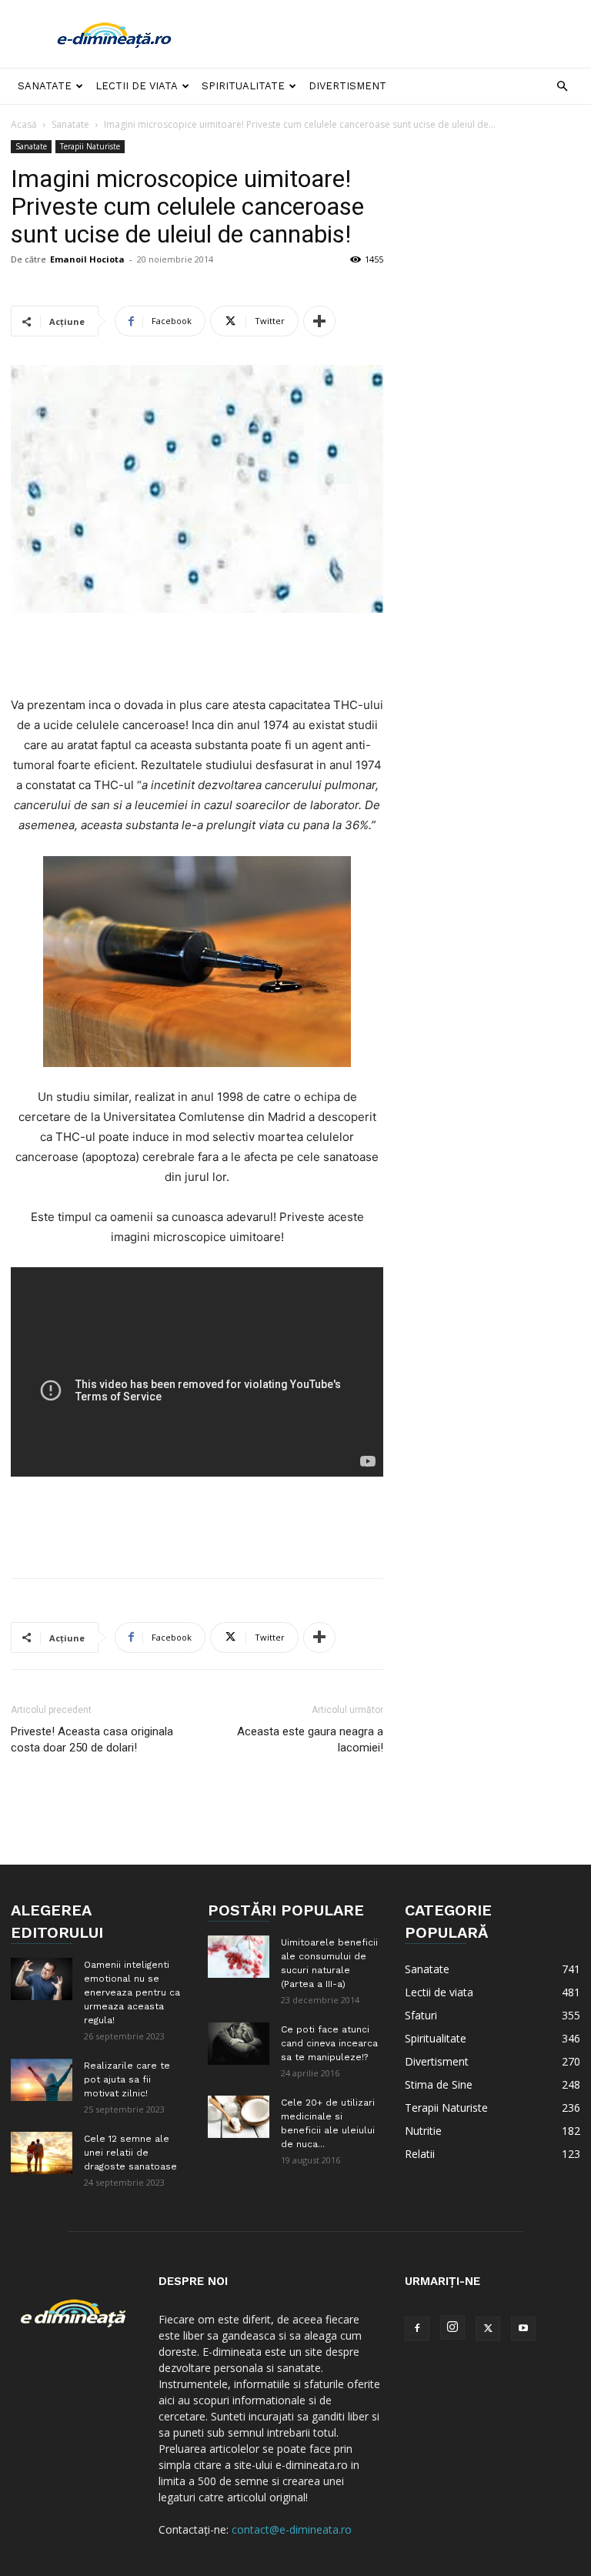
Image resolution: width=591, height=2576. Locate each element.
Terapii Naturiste (90, 146)
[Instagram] (452, 2327)
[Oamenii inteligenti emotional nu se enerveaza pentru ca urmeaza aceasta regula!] (42, 1979)
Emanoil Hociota (87, 259)
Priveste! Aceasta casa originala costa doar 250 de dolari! (92, 1740)
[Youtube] (523, 2329)
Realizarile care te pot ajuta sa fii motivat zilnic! (127, 2079)
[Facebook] (417, 2329)
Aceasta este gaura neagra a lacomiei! (310, 1740)
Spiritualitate (243, 86)
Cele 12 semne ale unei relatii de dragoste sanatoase (130, 2153)
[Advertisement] (399, 34)
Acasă (24, 124)
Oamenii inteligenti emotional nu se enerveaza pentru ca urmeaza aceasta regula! (132, 1992)
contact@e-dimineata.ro (292, 2529)
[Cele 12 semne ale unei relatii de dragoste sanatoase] (42, 2153)
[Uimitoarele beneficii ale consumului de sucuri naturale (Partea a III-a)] (239, 1957)
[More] (319, 321)
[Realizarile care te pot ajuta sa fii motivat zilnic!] (42, 2080)
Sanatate (45, 86)
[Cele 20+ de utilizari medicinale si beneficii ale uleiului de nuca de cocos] (239, 2117)
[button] (562, 87)
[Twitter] (488, 2329)
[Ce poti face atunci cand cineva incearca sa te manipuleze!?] (239, 2044)
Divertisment (347, 86)
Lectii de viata (137, 86)
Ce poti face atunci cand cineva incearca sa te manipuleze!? (329, 2043)
